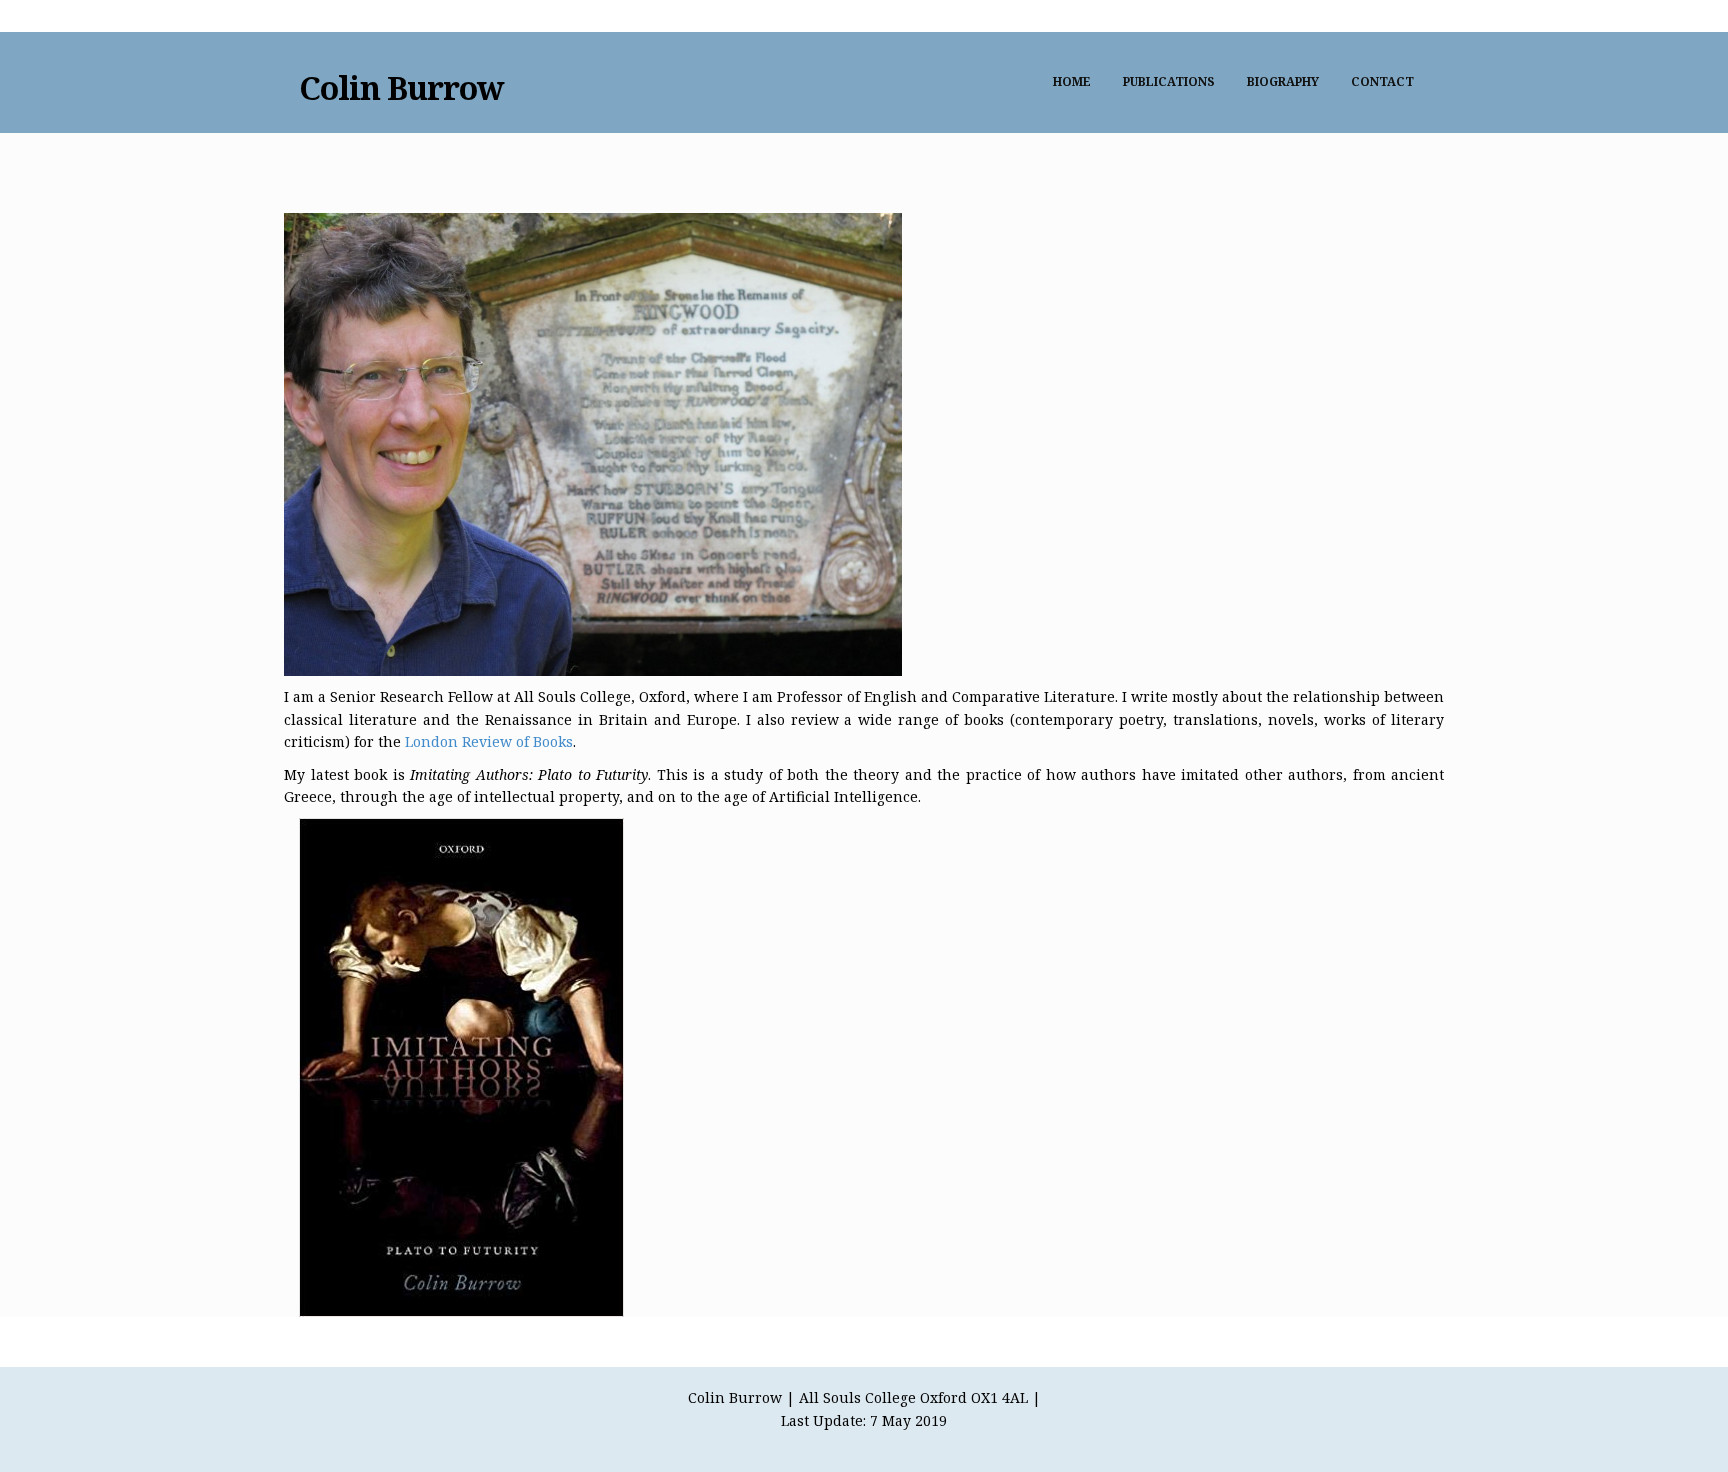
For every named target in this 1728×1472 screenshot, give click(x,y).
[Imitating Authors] (461, 1066)
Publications (1169, 81)
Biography (1283, 81)
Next (314, 203)
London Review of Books (489, 741)
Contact (1382, 81)
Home (1072, 81)
